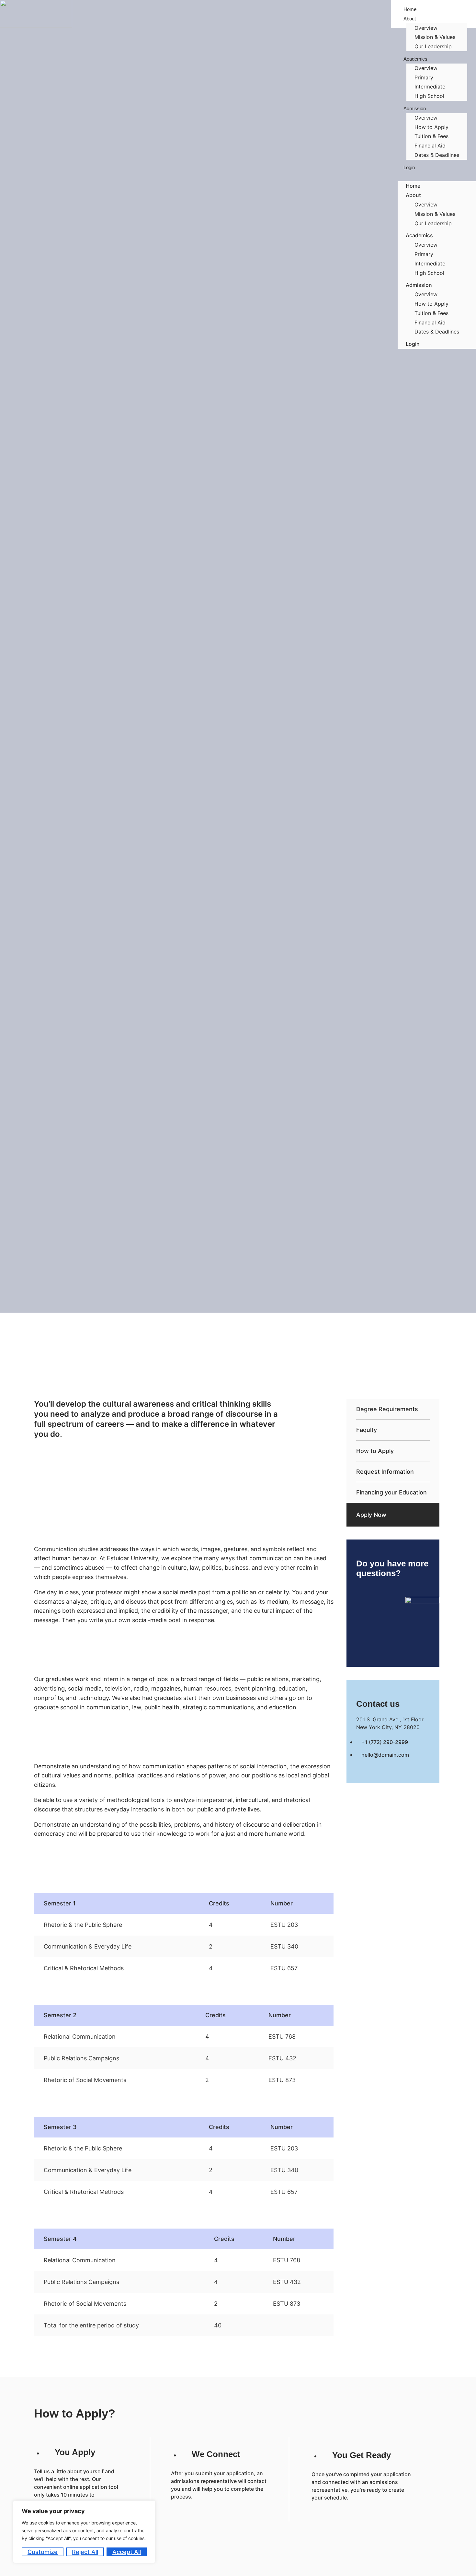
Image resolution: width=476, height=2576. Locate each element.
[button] (437, 177)
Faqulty (367, 1430)
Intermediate (430, 87)
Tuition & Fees (431, 136)
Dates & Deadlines (437, 155)
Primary (424, 77)
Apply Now (371, 1515)
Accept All (127, 2552)
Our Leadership (433, 46)
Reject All (85, 2552)
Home (413, 186)
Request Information (385, 1472)
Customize (43, 2552)
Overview (426, 28)
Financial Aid (430, 146)
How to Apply (431, 127)
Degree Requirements (387, 1409)
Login (409, 167)
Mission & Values (435, 37)
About (410, 19)
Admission (415, 108)
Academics (415, 59)
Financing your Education (391, 1492)
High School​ (429, 96)
